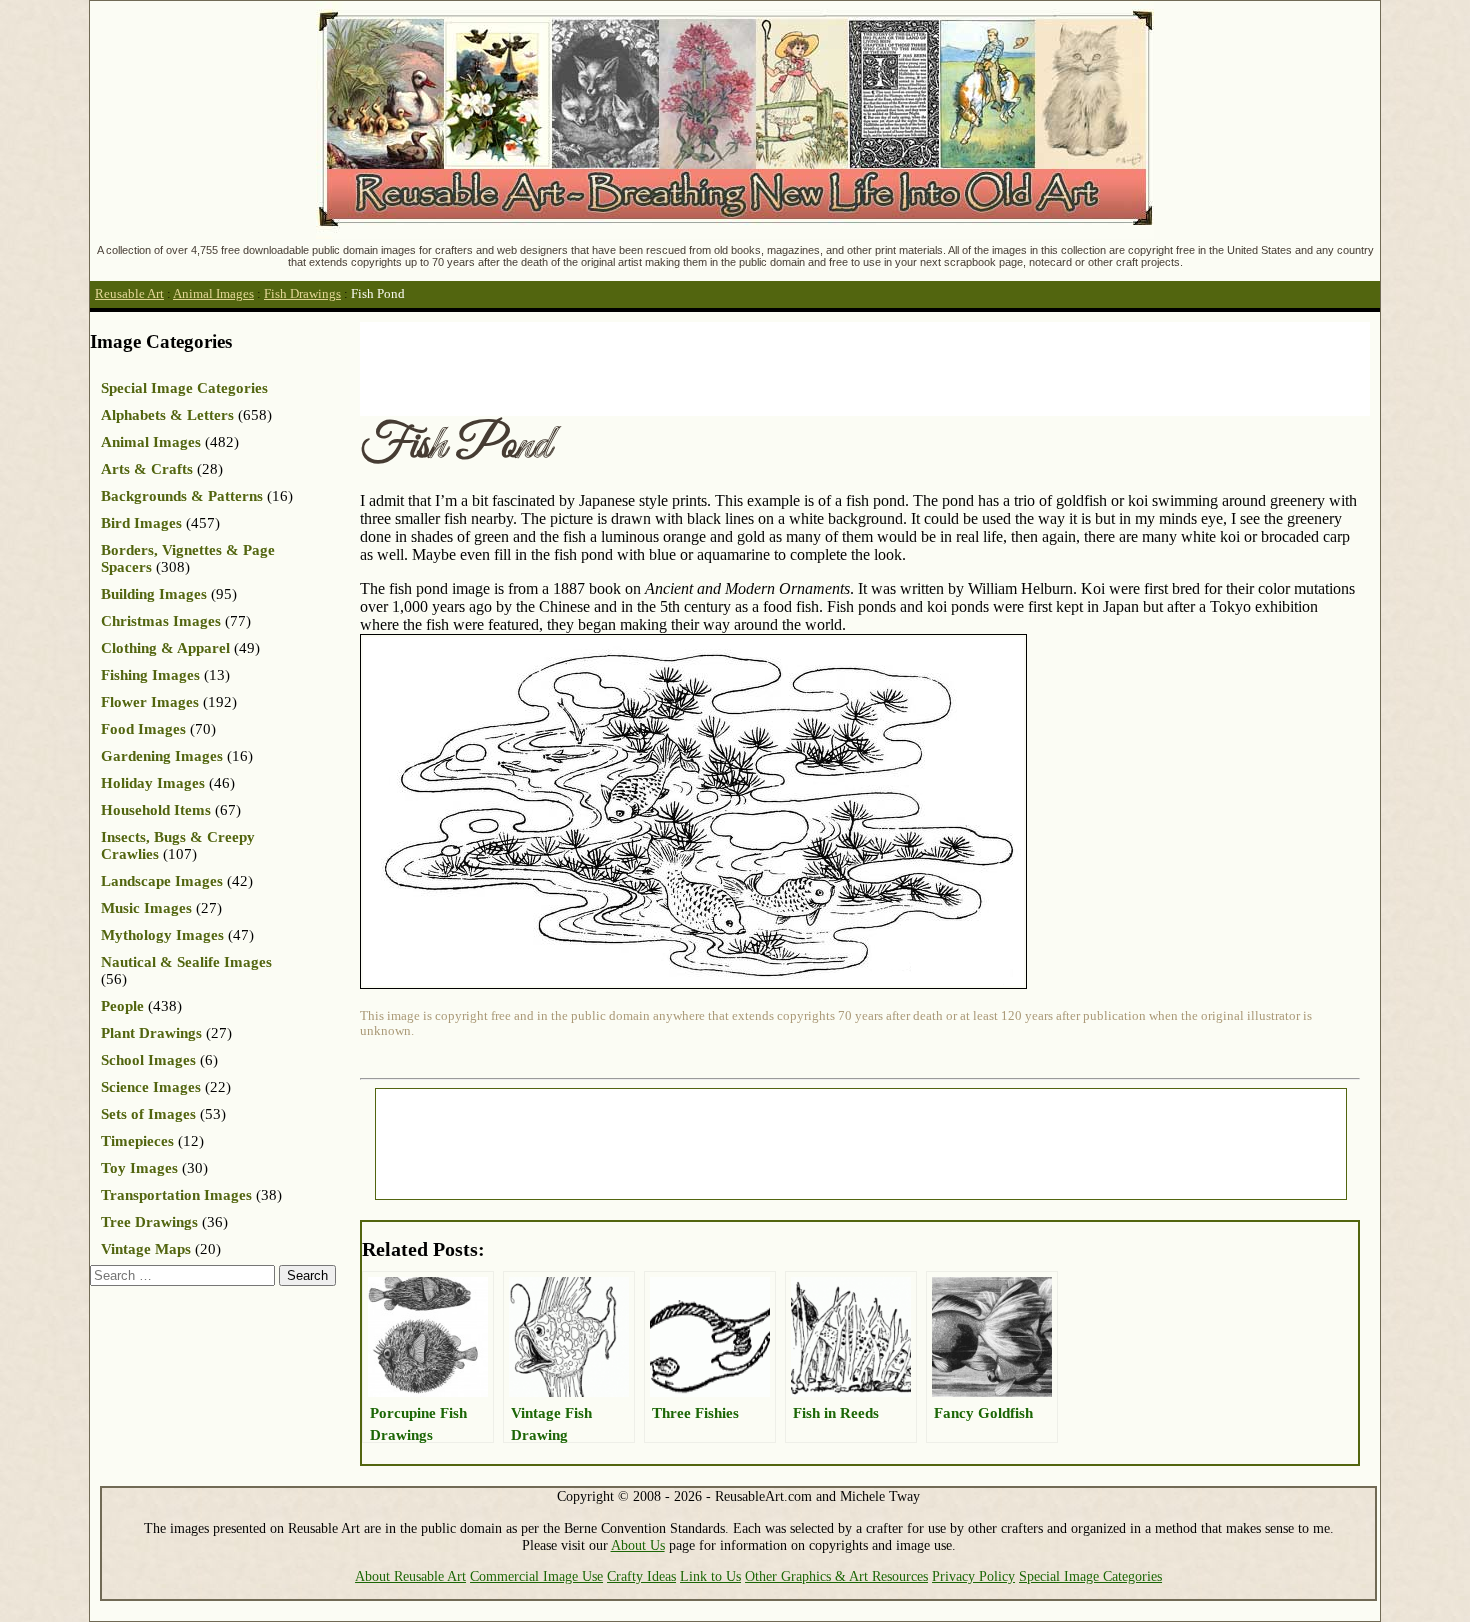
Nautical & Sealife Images (186, 962)
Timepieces (137, 1141)
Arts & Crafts (147, 469)
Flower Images (150, 702)
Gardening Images (162, 756)
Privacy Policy (973, 1576)
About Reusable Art (410, 1576)
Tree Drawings (149, 1222)
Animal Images (213, 294)
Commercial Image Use (536, 1576)
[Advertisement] (724, 367)
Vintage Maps (146, 1249)
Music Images (146, 908)
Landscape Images (162, 881)
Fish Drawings (302, 294)
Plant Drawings (151, 1033)
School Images (148, 1060)
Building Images (154, 594)
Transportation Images (176, 1195)
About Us (638, 1545)
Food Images (143, 729)
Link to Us (710, 1576)
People (122, 1006)
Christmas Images (161, 621)
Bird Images (141, 523)
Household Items (156, 810)
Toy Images (139, 1168)
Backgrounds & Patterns (182, 496)
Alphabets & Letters (167, 415)
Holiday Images (153, 783)
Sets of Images (148, 1114)
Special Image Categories (184, 388)
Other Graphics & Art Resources (836, 1576)
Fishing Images (150, 675)
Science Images (151, 1087)
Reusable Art (129, 294)
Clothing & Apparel (165, 648)
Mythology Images (162, 935)
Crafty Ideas (641, 1576)
